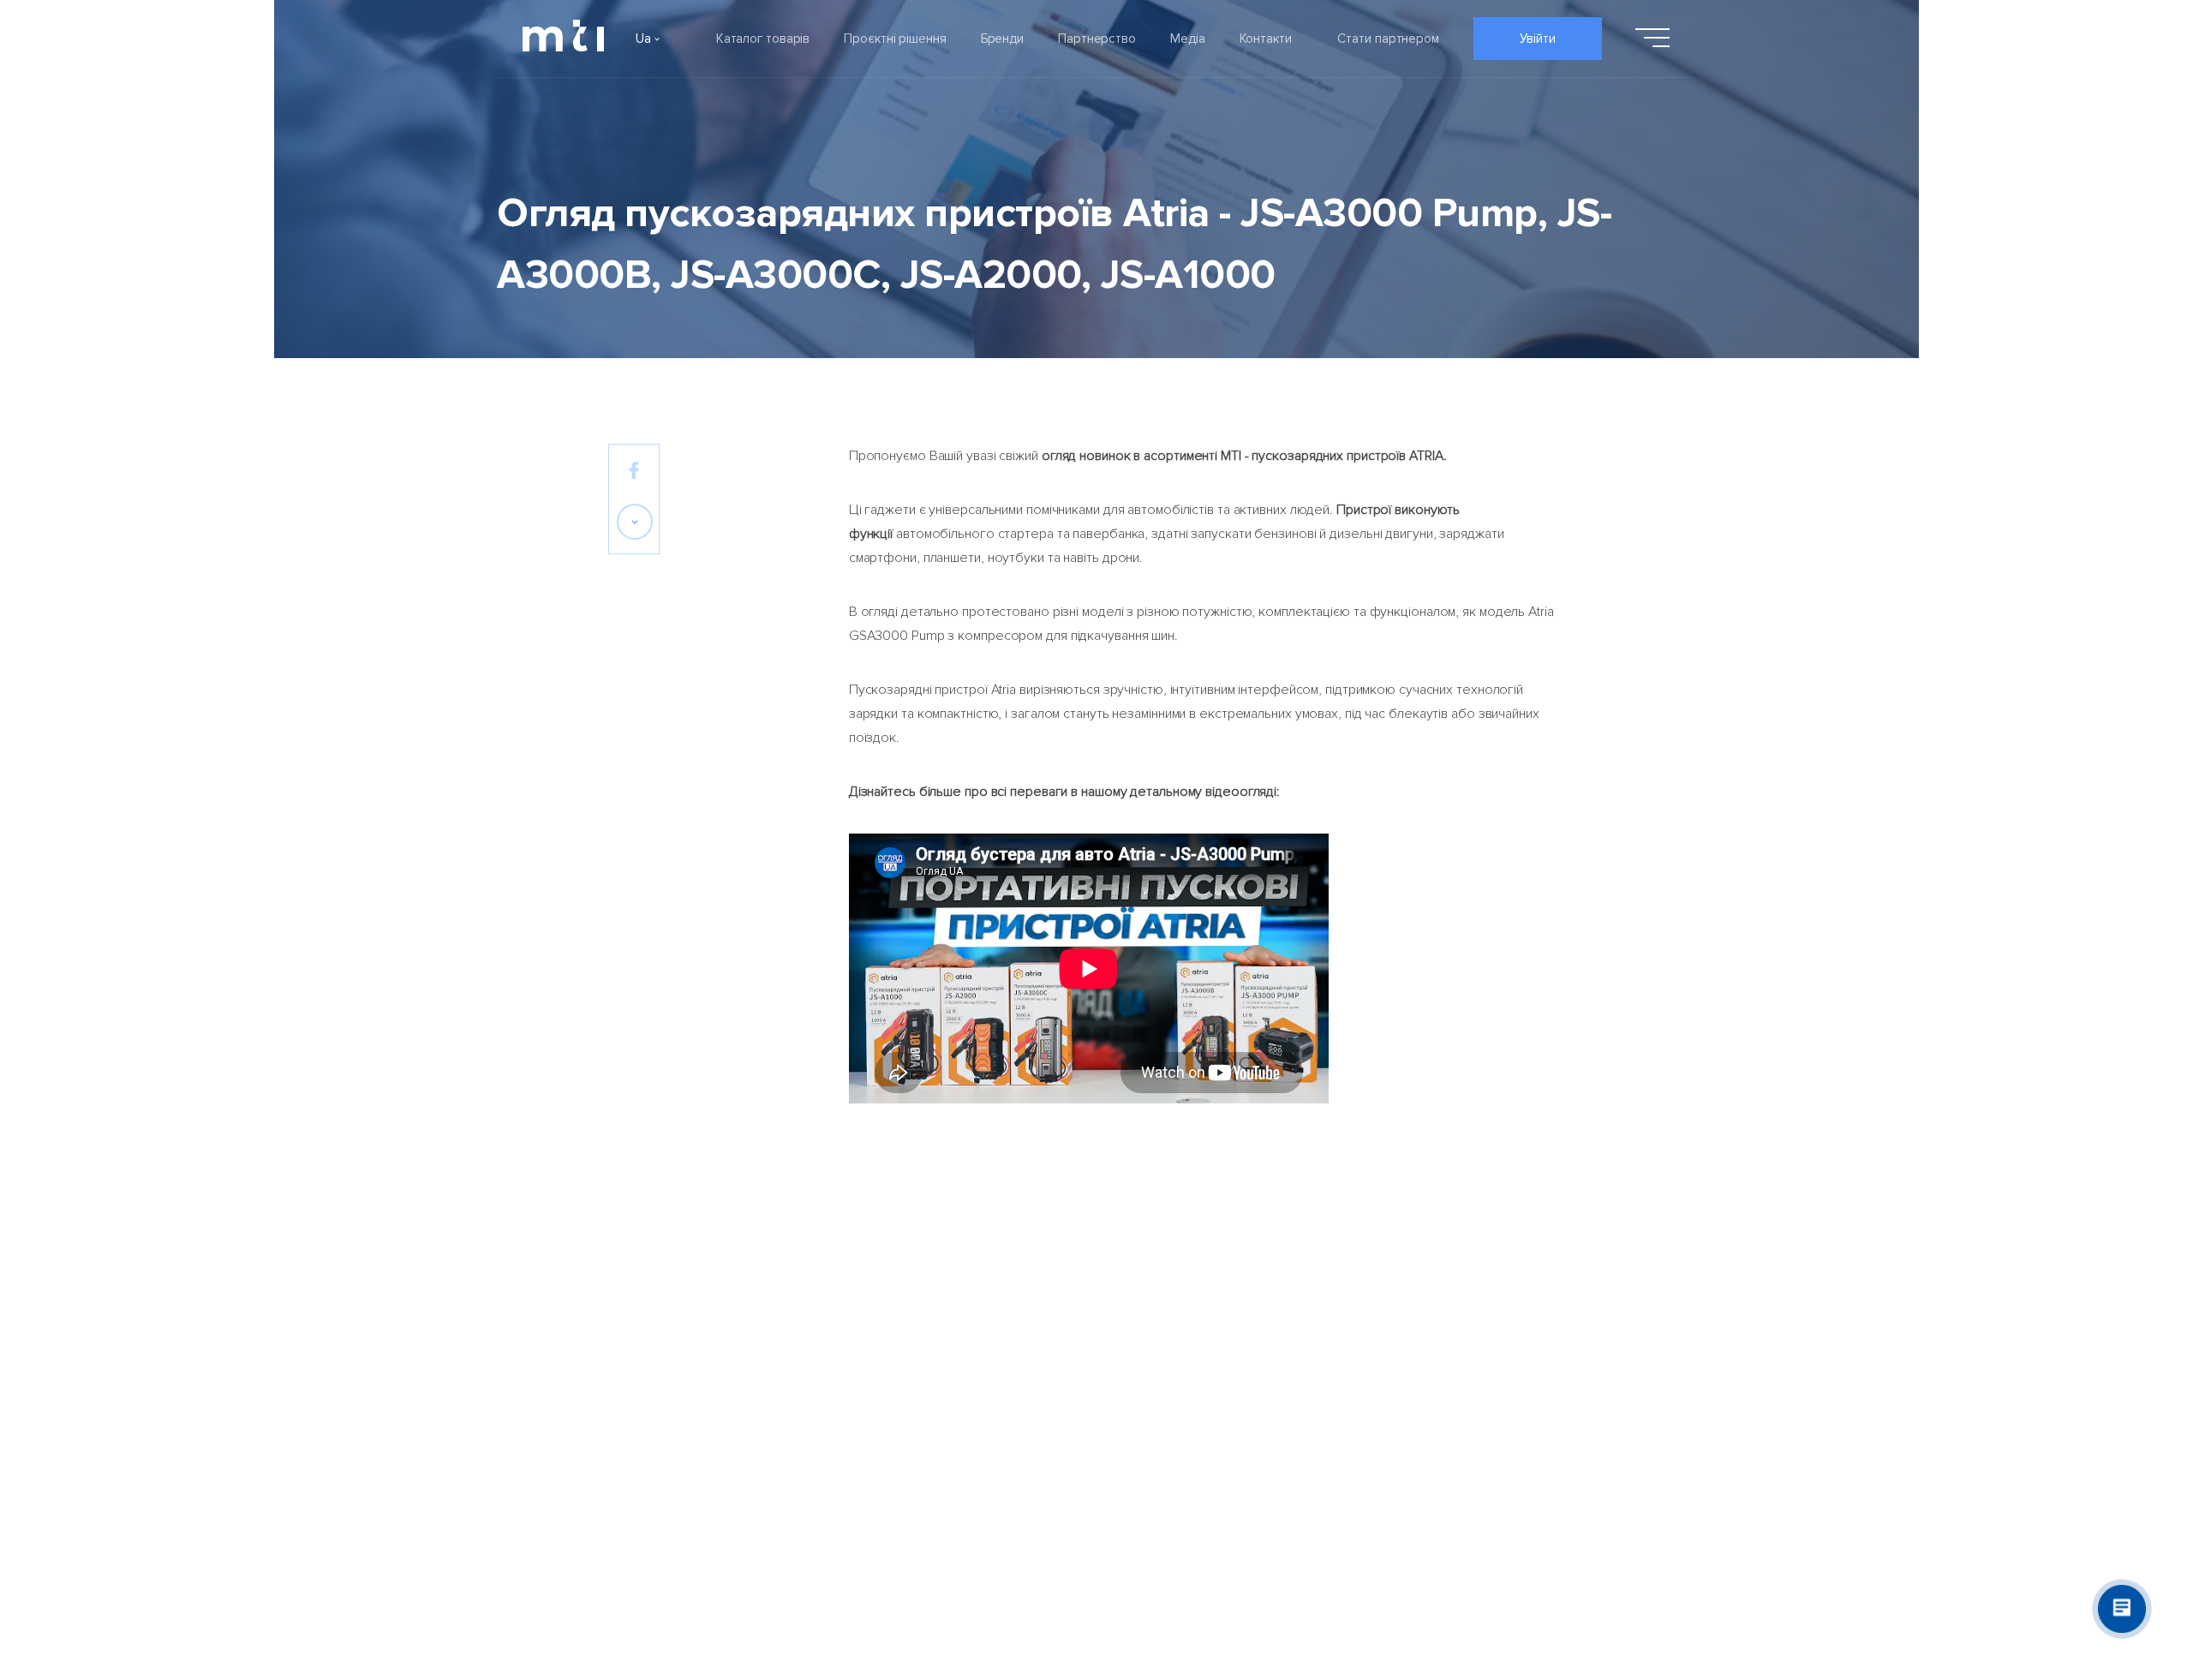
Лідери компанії (656, 1318)
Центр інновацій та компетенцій (1279, 1411)
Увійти (1537, 39)
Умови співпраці (1231, 1318)
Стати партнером (1388, 39)
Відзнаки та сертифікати (683, 1411)
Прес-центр (1062, 1457)
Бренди (1002, 39)
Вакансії (632, 1457)
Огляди (1048, 1411)
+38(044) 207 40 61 (1515, 1368)
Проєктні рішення (895, 39)
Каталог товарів (763, 39)
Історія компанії (654, 1365)
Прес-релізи (1063, 1318)
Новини (1047, 1365)
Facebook (1485, 1318)
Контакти (1266, 39)
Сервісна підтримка (1242, 1365)
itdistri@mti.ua (1497, 1343)
